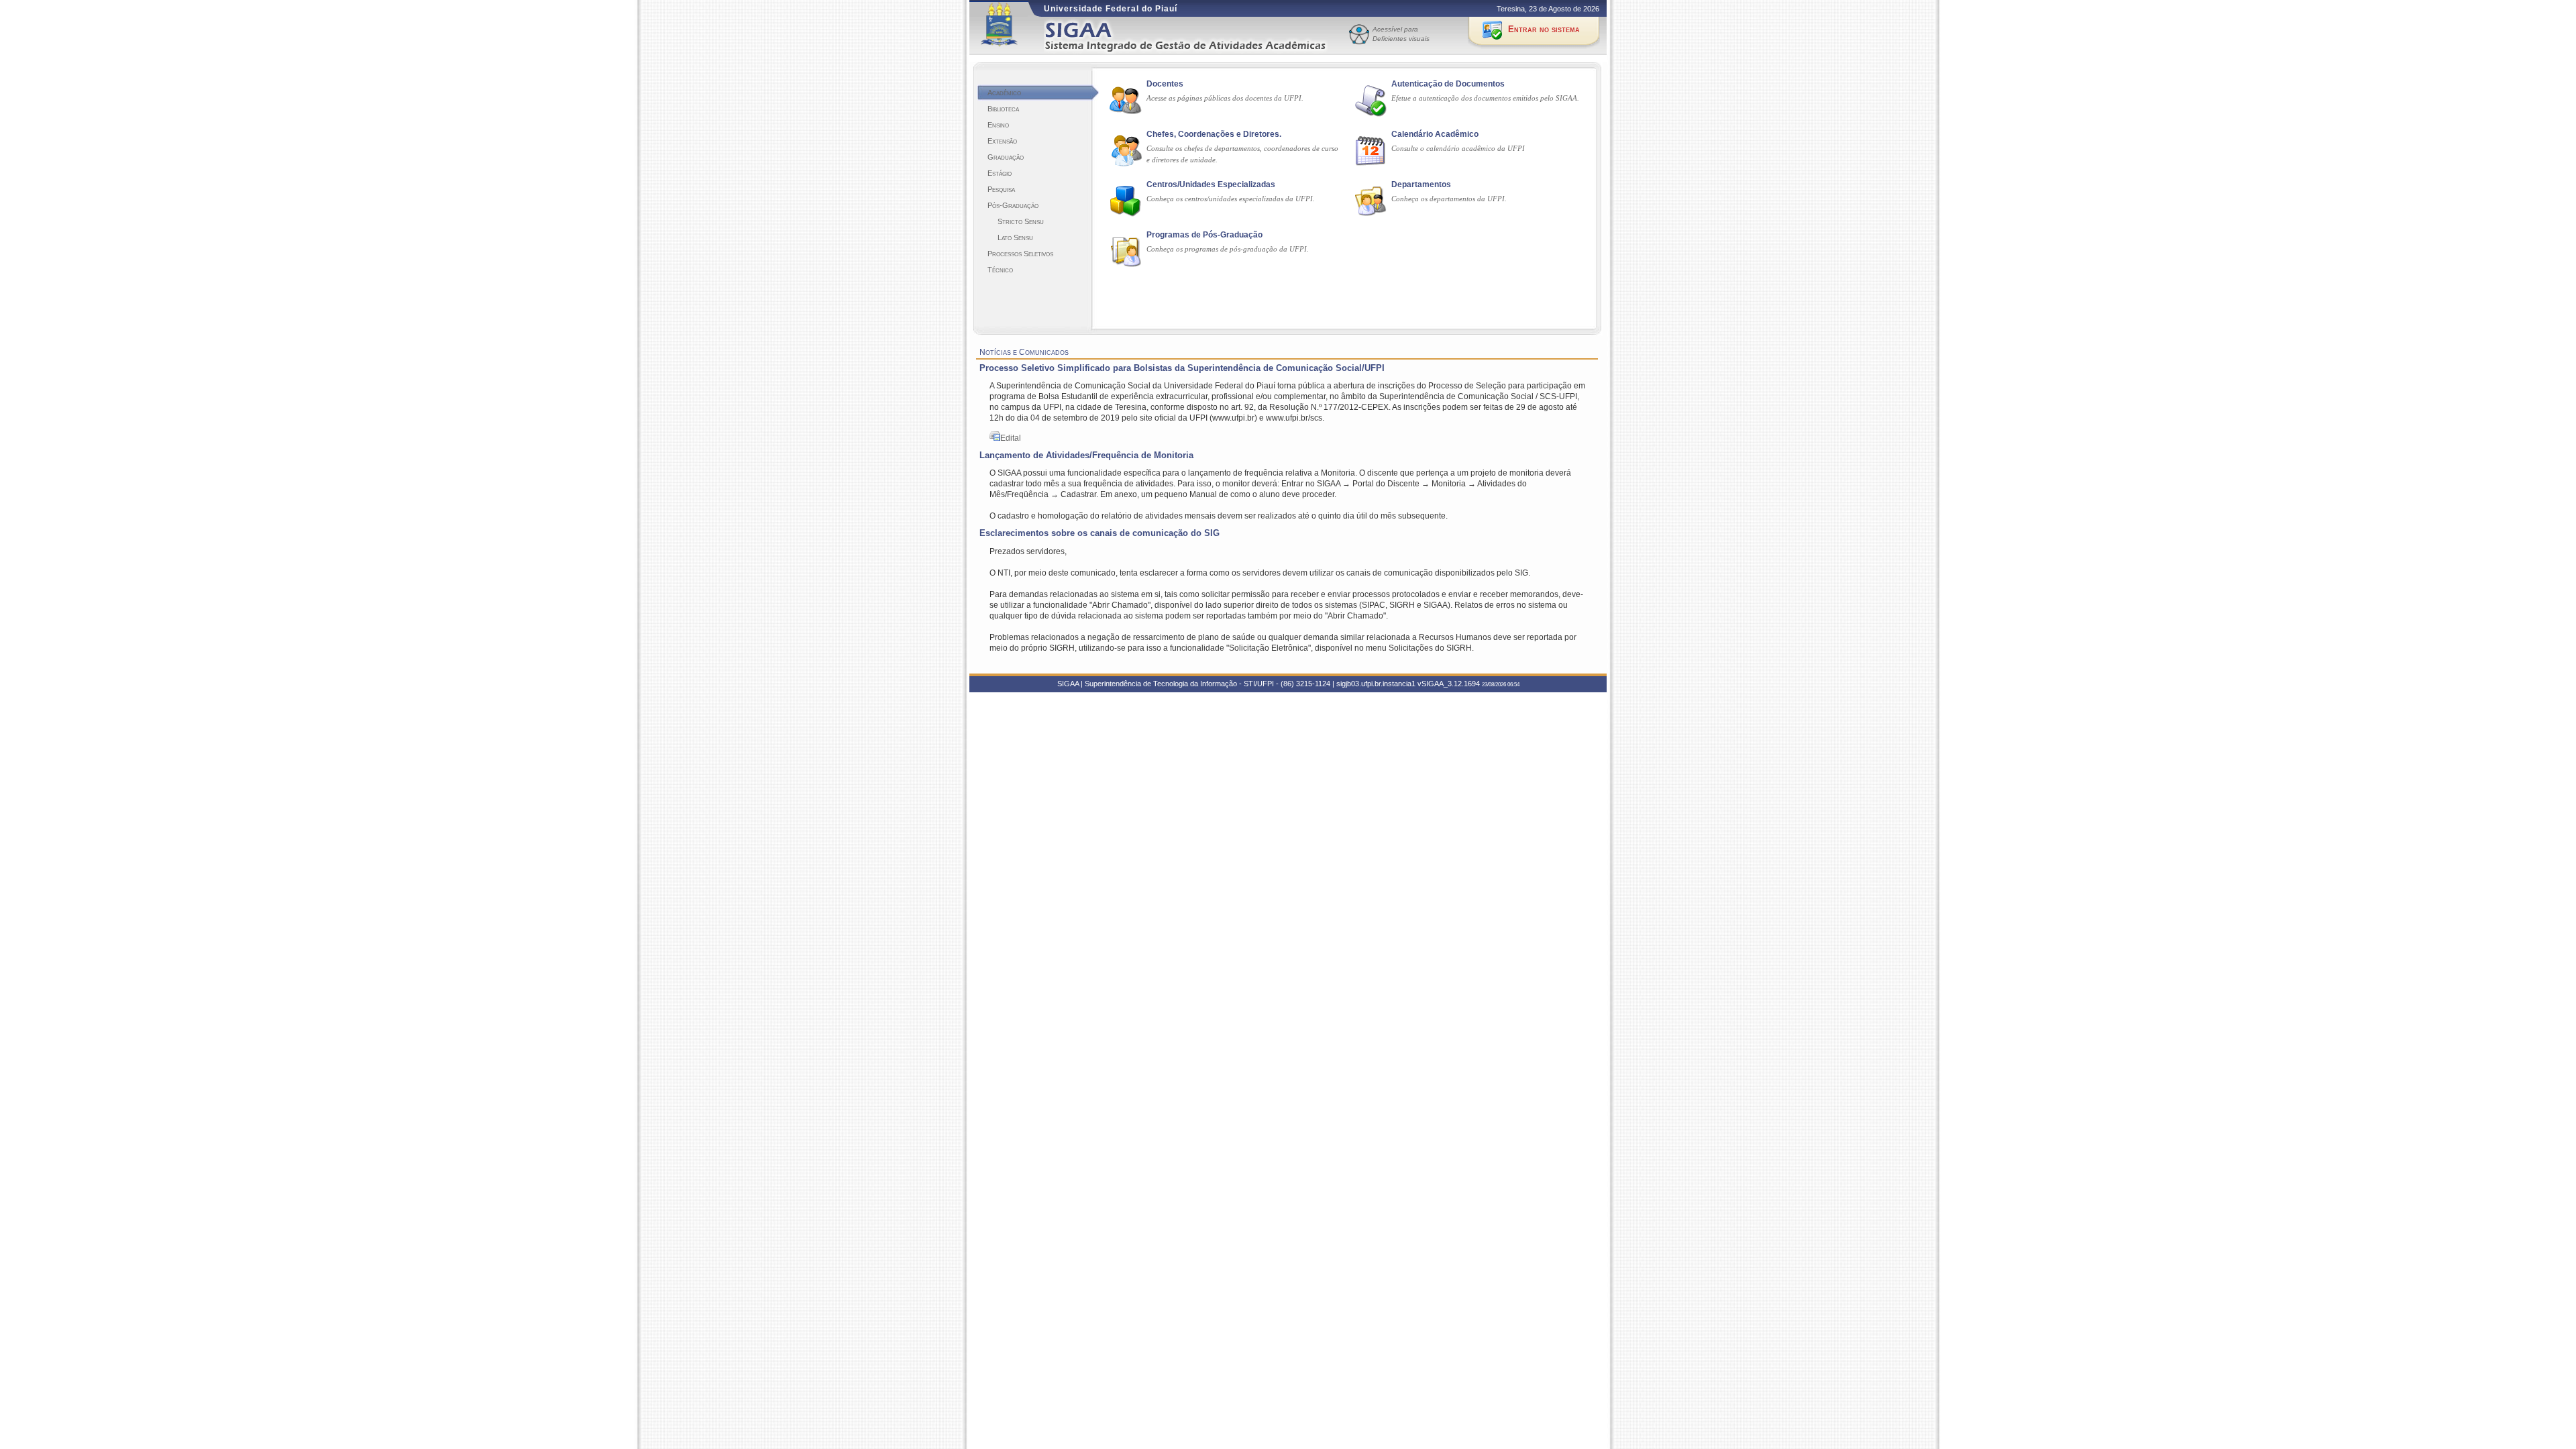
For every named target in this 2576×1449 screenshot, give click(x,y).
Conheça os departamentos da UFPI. (1449, 199)
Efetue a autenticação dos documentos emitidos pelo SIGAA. (1485, 98)
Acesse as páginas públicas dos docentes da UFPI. (1225, 98)
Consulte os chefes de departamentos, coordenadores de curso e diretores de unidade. (1242, 154)
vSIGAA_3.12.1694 (1449, 684)
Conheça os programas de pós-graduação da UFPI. (1228, 249)
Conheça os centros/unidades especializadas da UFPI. (1231, 199)
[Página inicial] (1195, 36)
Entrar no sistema (1544, 29)
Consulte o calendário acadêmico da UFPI (1458, 148)
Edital (1011, 438)
